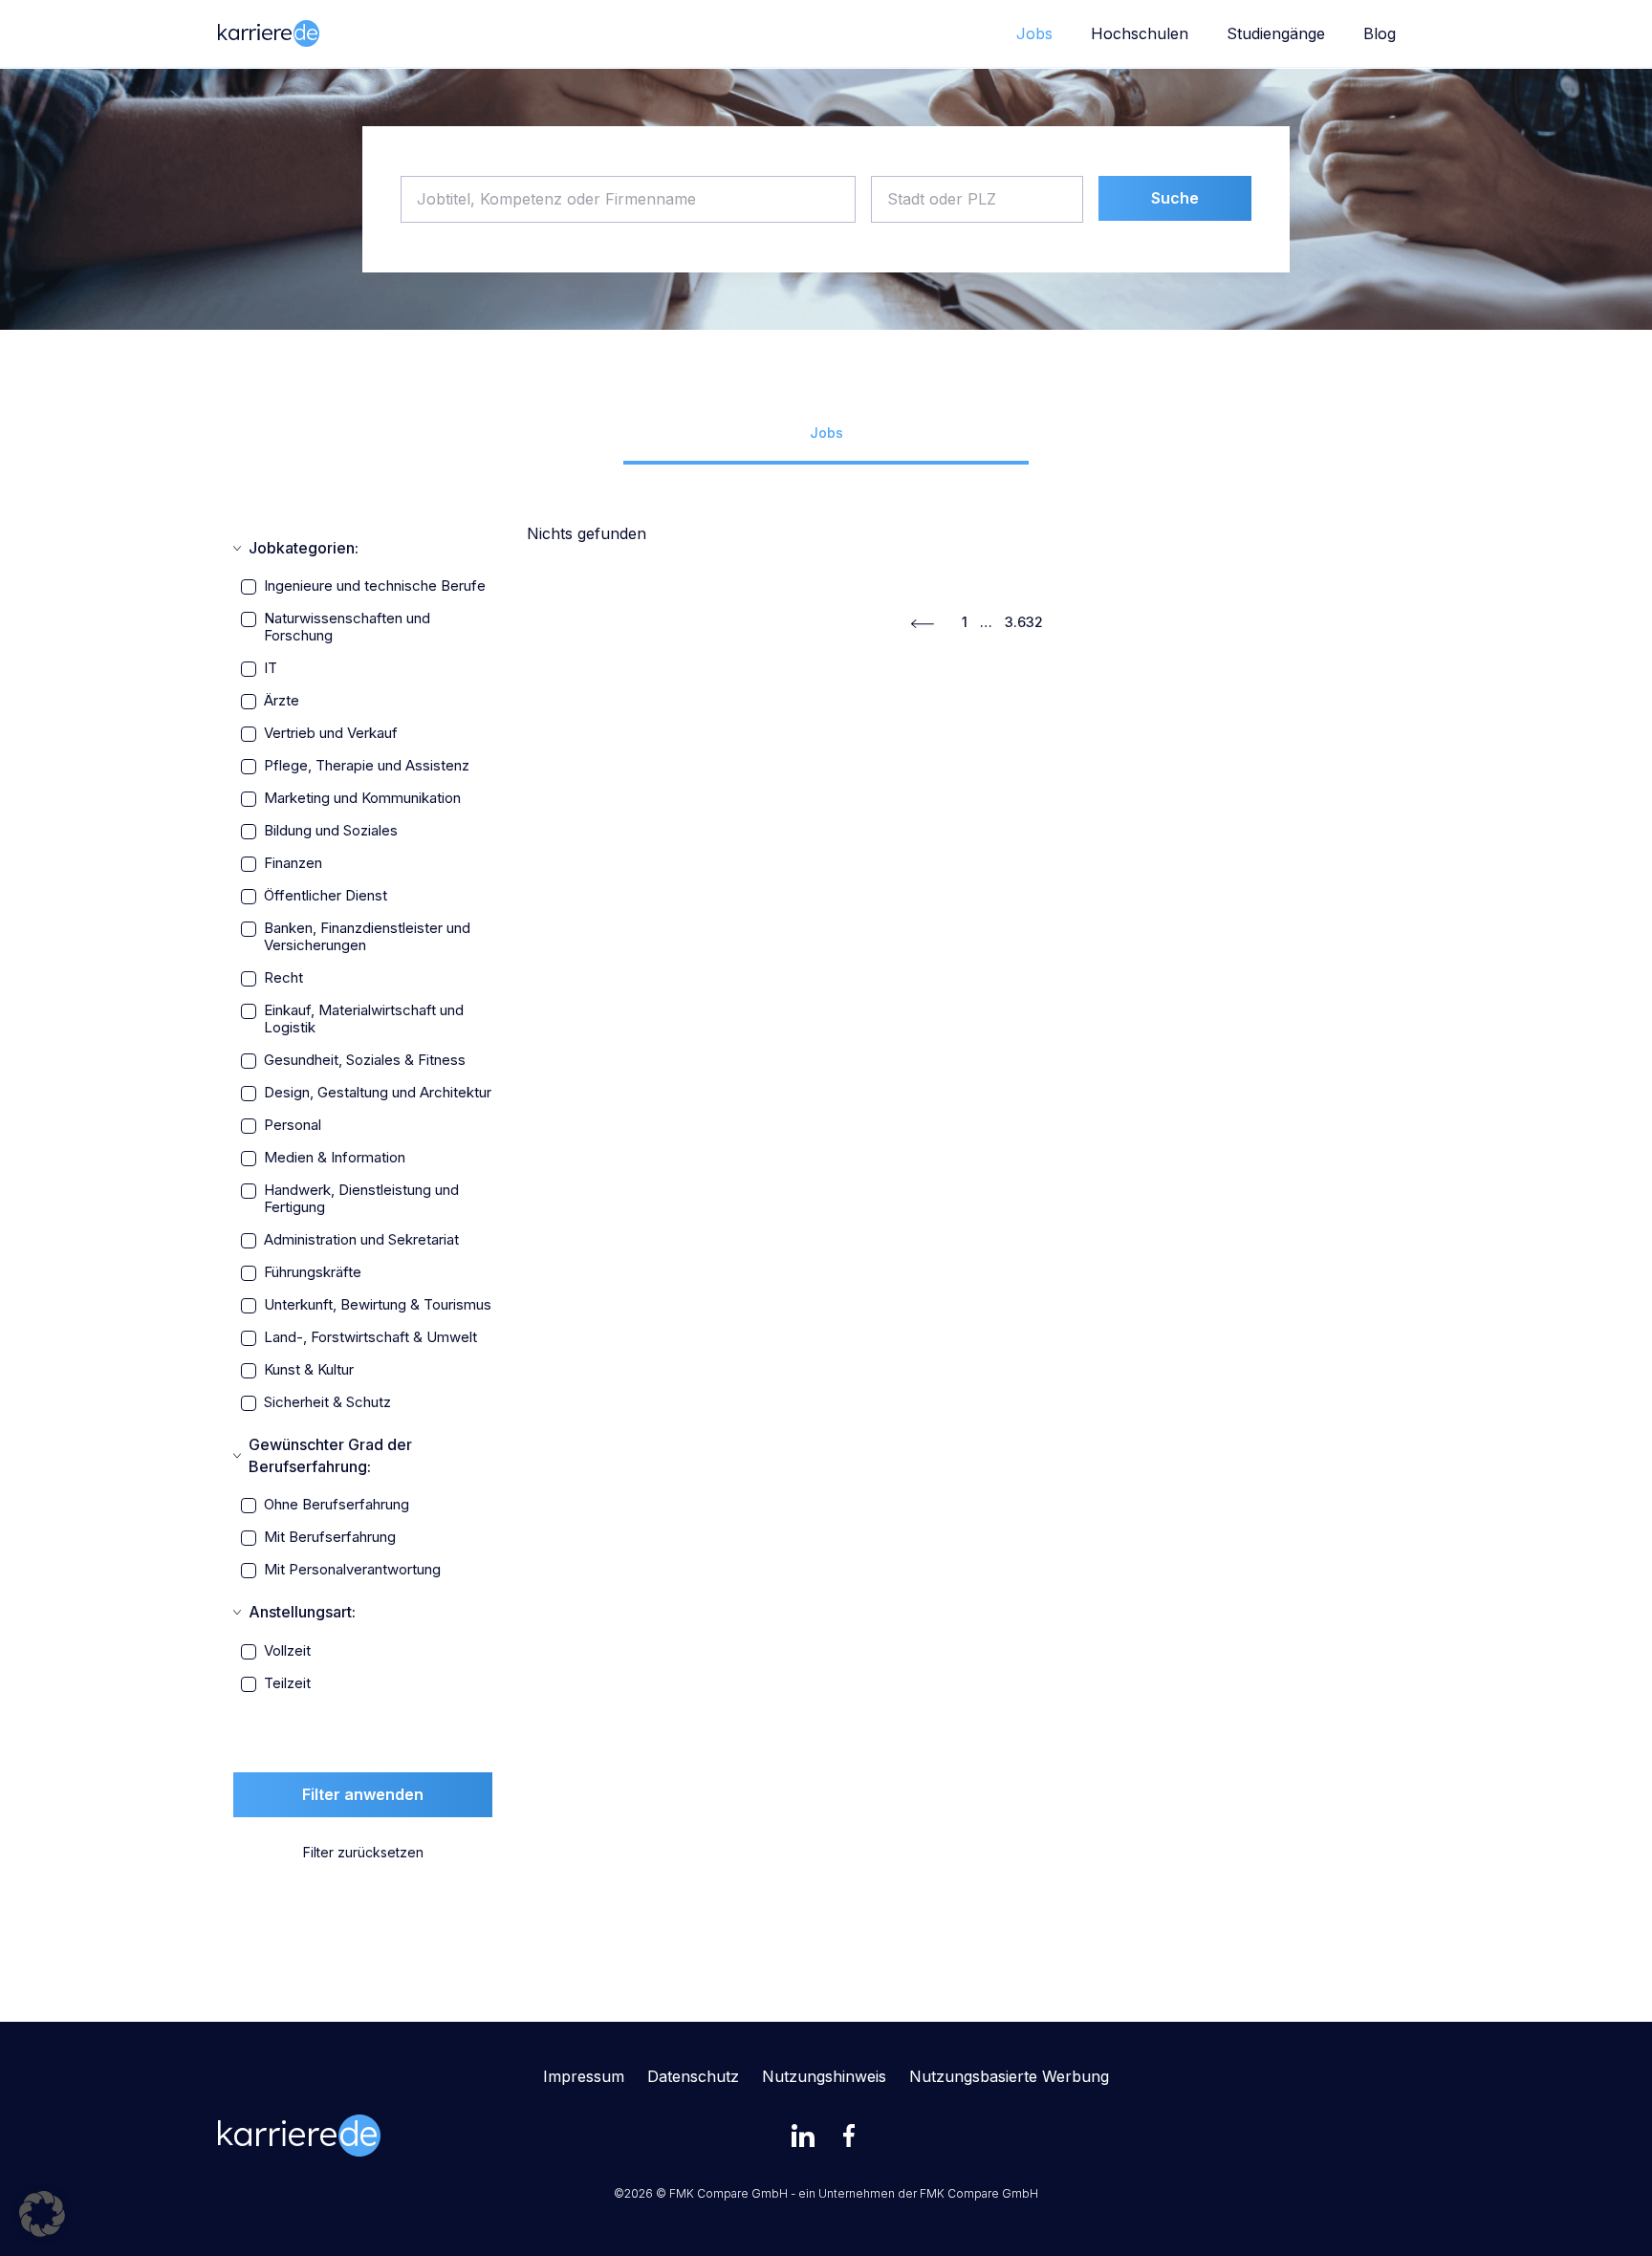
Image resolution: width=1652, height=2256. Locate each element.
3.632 (1024, 622)
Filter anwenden (363, 1794)
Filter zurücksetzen (363, 1852)
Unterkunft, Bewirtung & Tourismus (378, 1305)
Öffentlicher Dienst (326, 896)
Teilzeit (287, 1683)
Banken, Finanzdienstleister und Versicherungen (367, 937)
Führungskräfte (313, 1272)
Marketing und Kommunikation (362, 798)
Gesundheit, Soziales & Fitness (365, 1060)
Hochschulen (1140, 33)
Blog (1380, 33)
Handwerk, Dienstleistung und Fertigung (361, 1199)
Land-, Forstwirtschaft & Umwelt (370, 1337)
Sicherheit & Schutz (327, 1402)
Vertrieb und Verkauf (331, 733)
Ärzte (282, 701)
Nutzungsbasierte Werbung (1009, 2076)
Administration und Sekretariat (361, 1240)
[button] (42, 2214)
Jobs (1034, 33)
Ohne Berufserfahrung (337, 1505)
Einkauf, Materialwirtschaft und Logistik (364, 1019)
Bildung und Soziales (331, 831)
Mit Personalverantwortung (352, 1570)
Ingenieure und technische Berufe (375, 586)
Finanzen (293, 863)
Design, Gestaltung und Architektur (378, 1093)
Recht (283, 978)
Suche (1175, 198)
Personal (293, 1125)
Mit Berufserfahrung (330, 1537)
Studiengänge (1276, 33)
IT (271, 668)
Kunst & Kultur (309, 1370)
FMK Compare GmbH (979, 2193)
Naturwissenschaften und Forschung (347, 627)
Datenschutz (693, 2076)
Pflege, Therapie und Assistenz (367, 766)
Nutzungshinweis (824, 2076)
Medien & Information (335, 1158)
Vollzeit (287, 1651)
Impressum (584, 2076)
